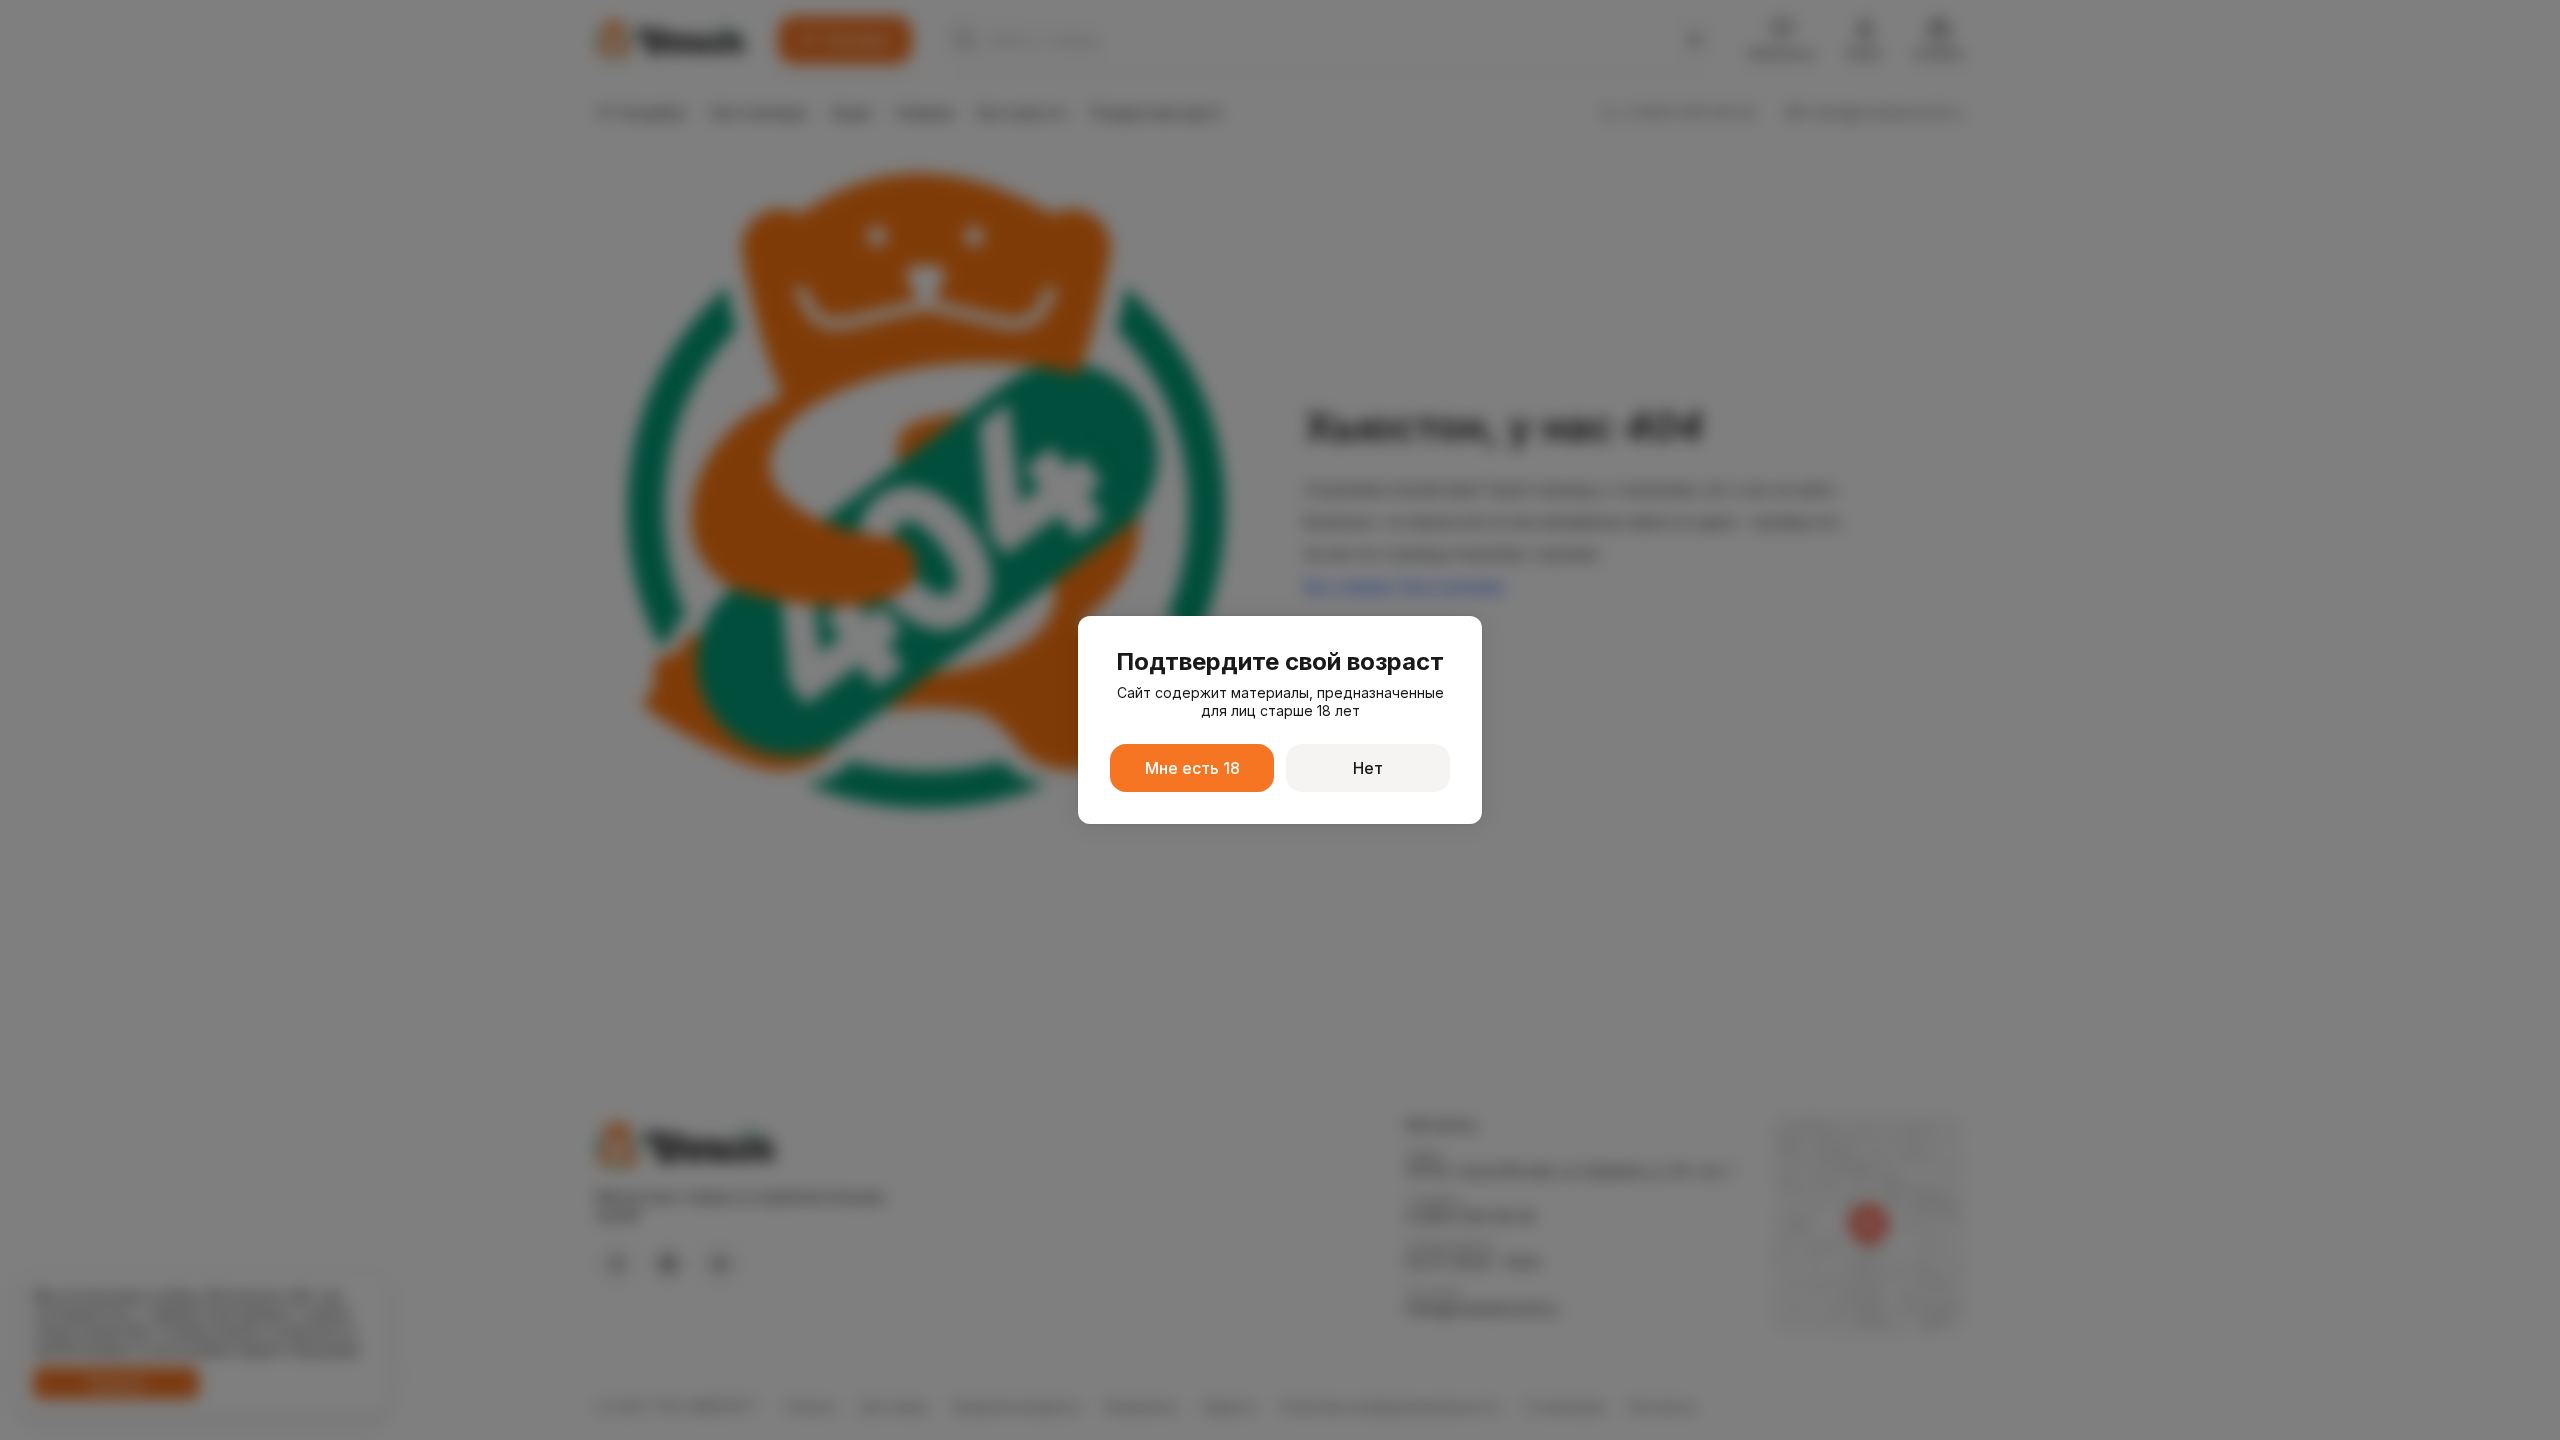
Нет (1368, 768)
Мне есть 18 (1192, 768)
